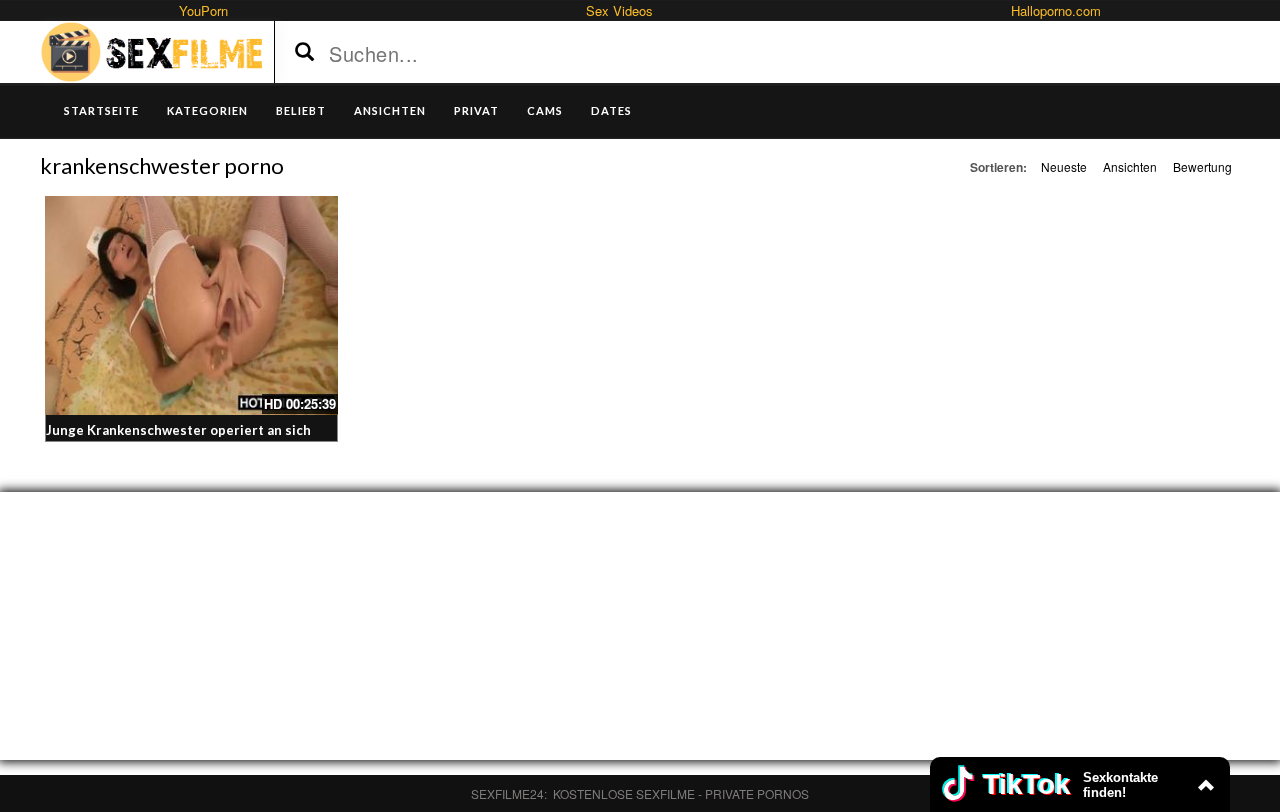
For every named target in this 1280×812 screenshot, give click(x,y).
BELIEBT (301, 110)
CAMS (545, 110)
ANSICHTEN (390, 110)
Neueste (1064, 166)
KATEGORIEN (207, 110)
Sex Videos (619, 10)
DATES (611, 110)
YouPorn (203, 10)
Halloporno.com (1056, 10)
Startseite (101, 110)
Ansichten (1130, 166)
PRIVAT (476, 110)
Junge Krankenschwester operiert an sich (178, 430)
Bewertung (1202, 166)
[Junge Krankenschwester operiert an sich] (191, 305)
